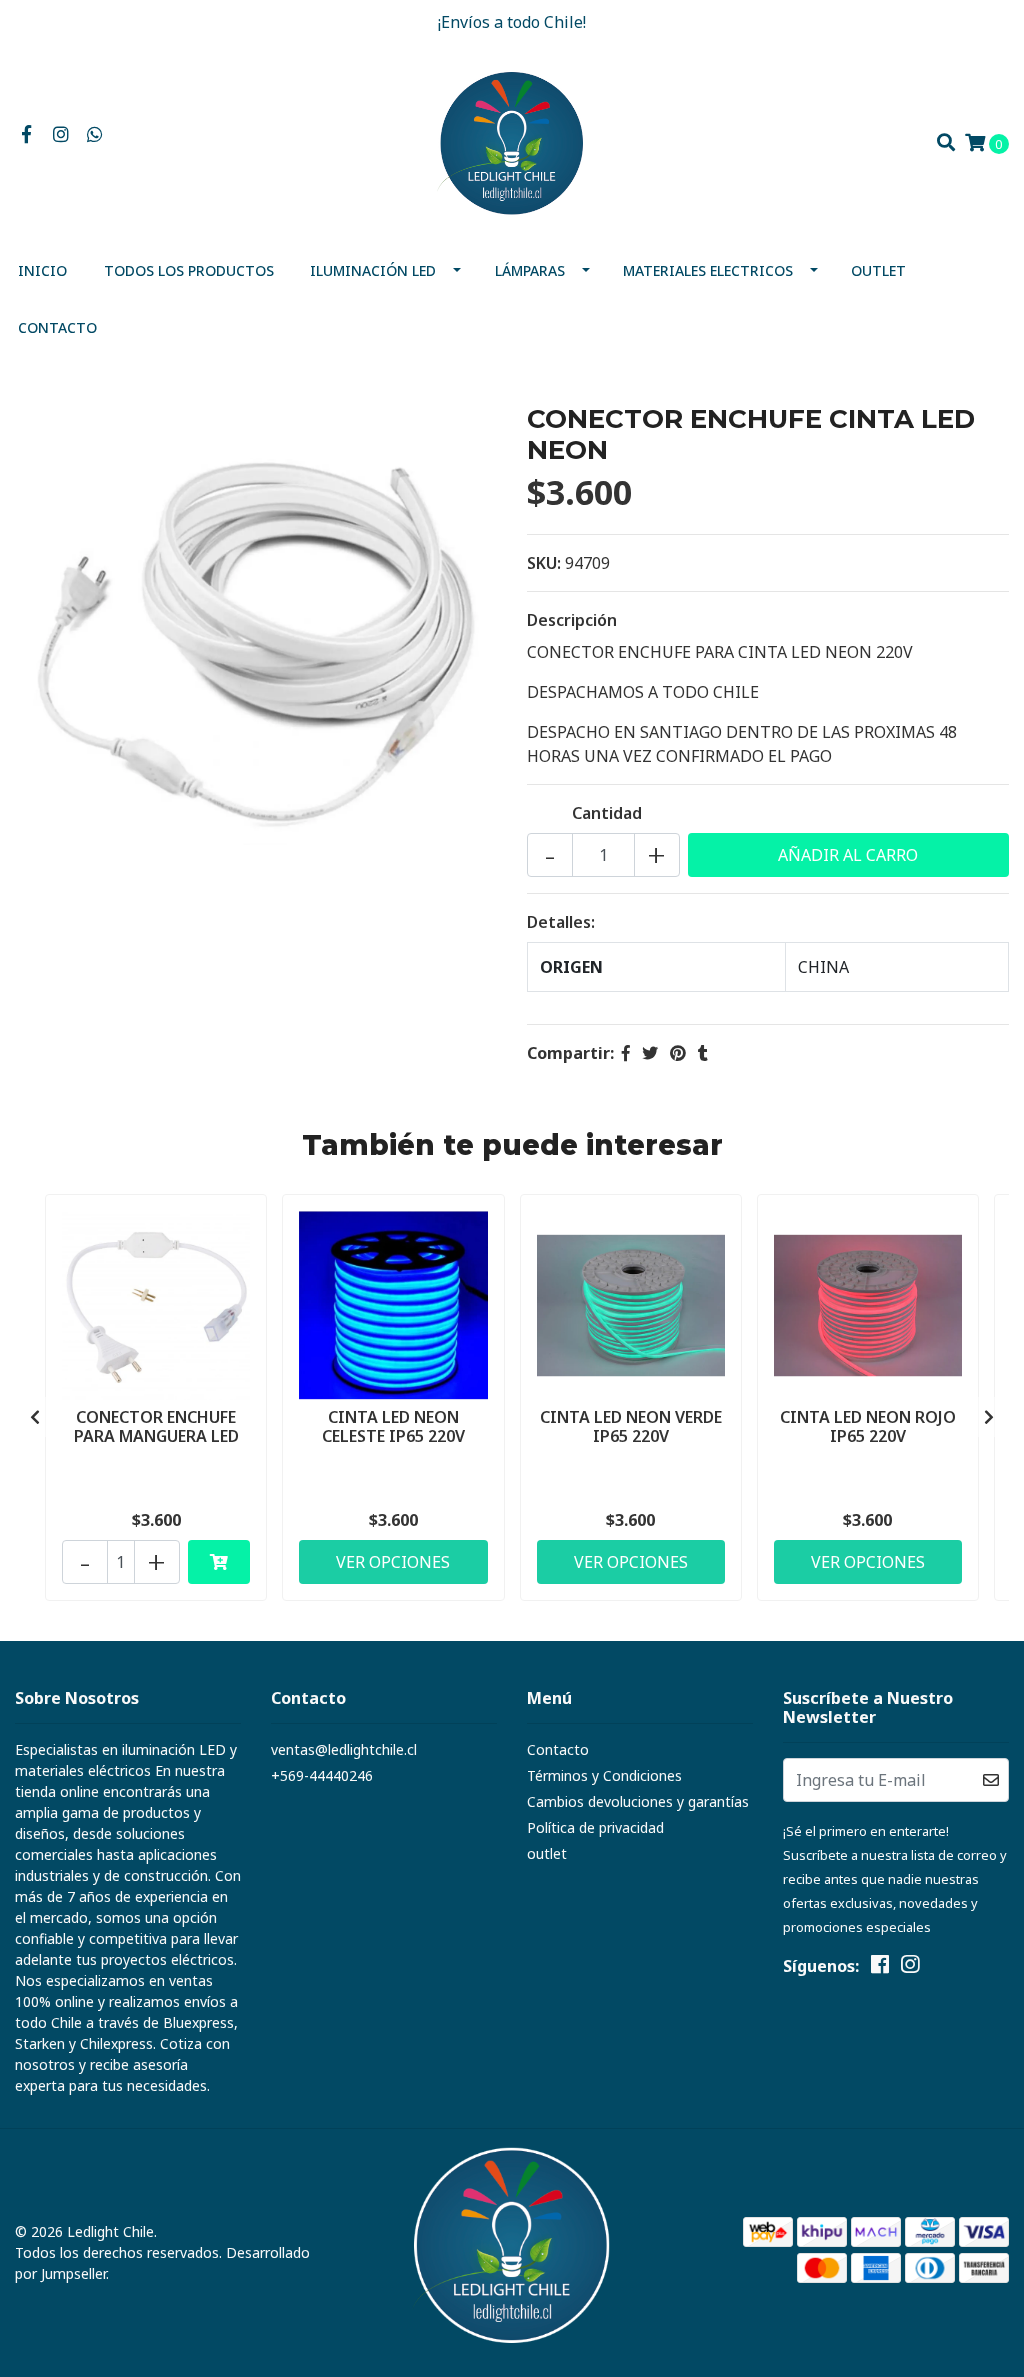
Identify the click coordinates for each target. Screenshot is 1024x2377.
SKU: (544, 563)
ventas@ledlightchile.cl (344, 1749)
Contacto (57, 327)
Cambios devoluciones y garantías (638, 1801)
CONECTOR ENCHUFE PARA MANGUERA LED (156, 1426)
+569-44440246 (322, 1775)
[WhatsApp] (95, 135)
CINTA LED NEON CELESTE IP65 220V (393, 1426)
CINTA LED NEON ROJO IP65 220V (868, 1426)
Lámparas (530, 270)
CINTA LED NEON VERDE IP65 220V (631, 1426)
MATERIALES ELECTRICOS (708, 270)
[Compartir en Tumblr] (703, 1053)
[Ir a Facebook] (26, 135)
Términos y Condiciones (604, 1775)
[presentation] (35, 1417)
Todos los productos (189, 270)
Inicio (42, 270)
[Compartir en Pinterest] (678, 1053)
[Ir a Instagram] (61, 135)
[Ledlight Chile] (512, 141)
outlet (878, 270)
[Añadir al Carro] (219, 1562)
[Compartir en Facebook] (626, 1053)
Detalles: (561, 922)
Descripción (572, 620)
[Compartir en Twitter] (650, 1053)
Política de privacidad (595, 1827)
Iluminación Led (373, 270)
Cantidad (607, 813)
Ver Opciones (393, 1562)
